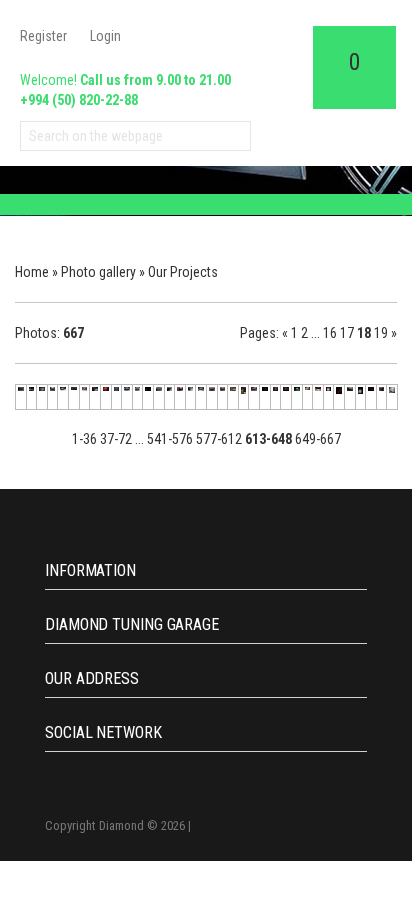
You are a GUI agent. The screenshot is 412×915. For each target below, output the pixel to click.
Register (43, 36)
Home (32, 272)
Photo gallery (98, 272)
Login (105, 36)
